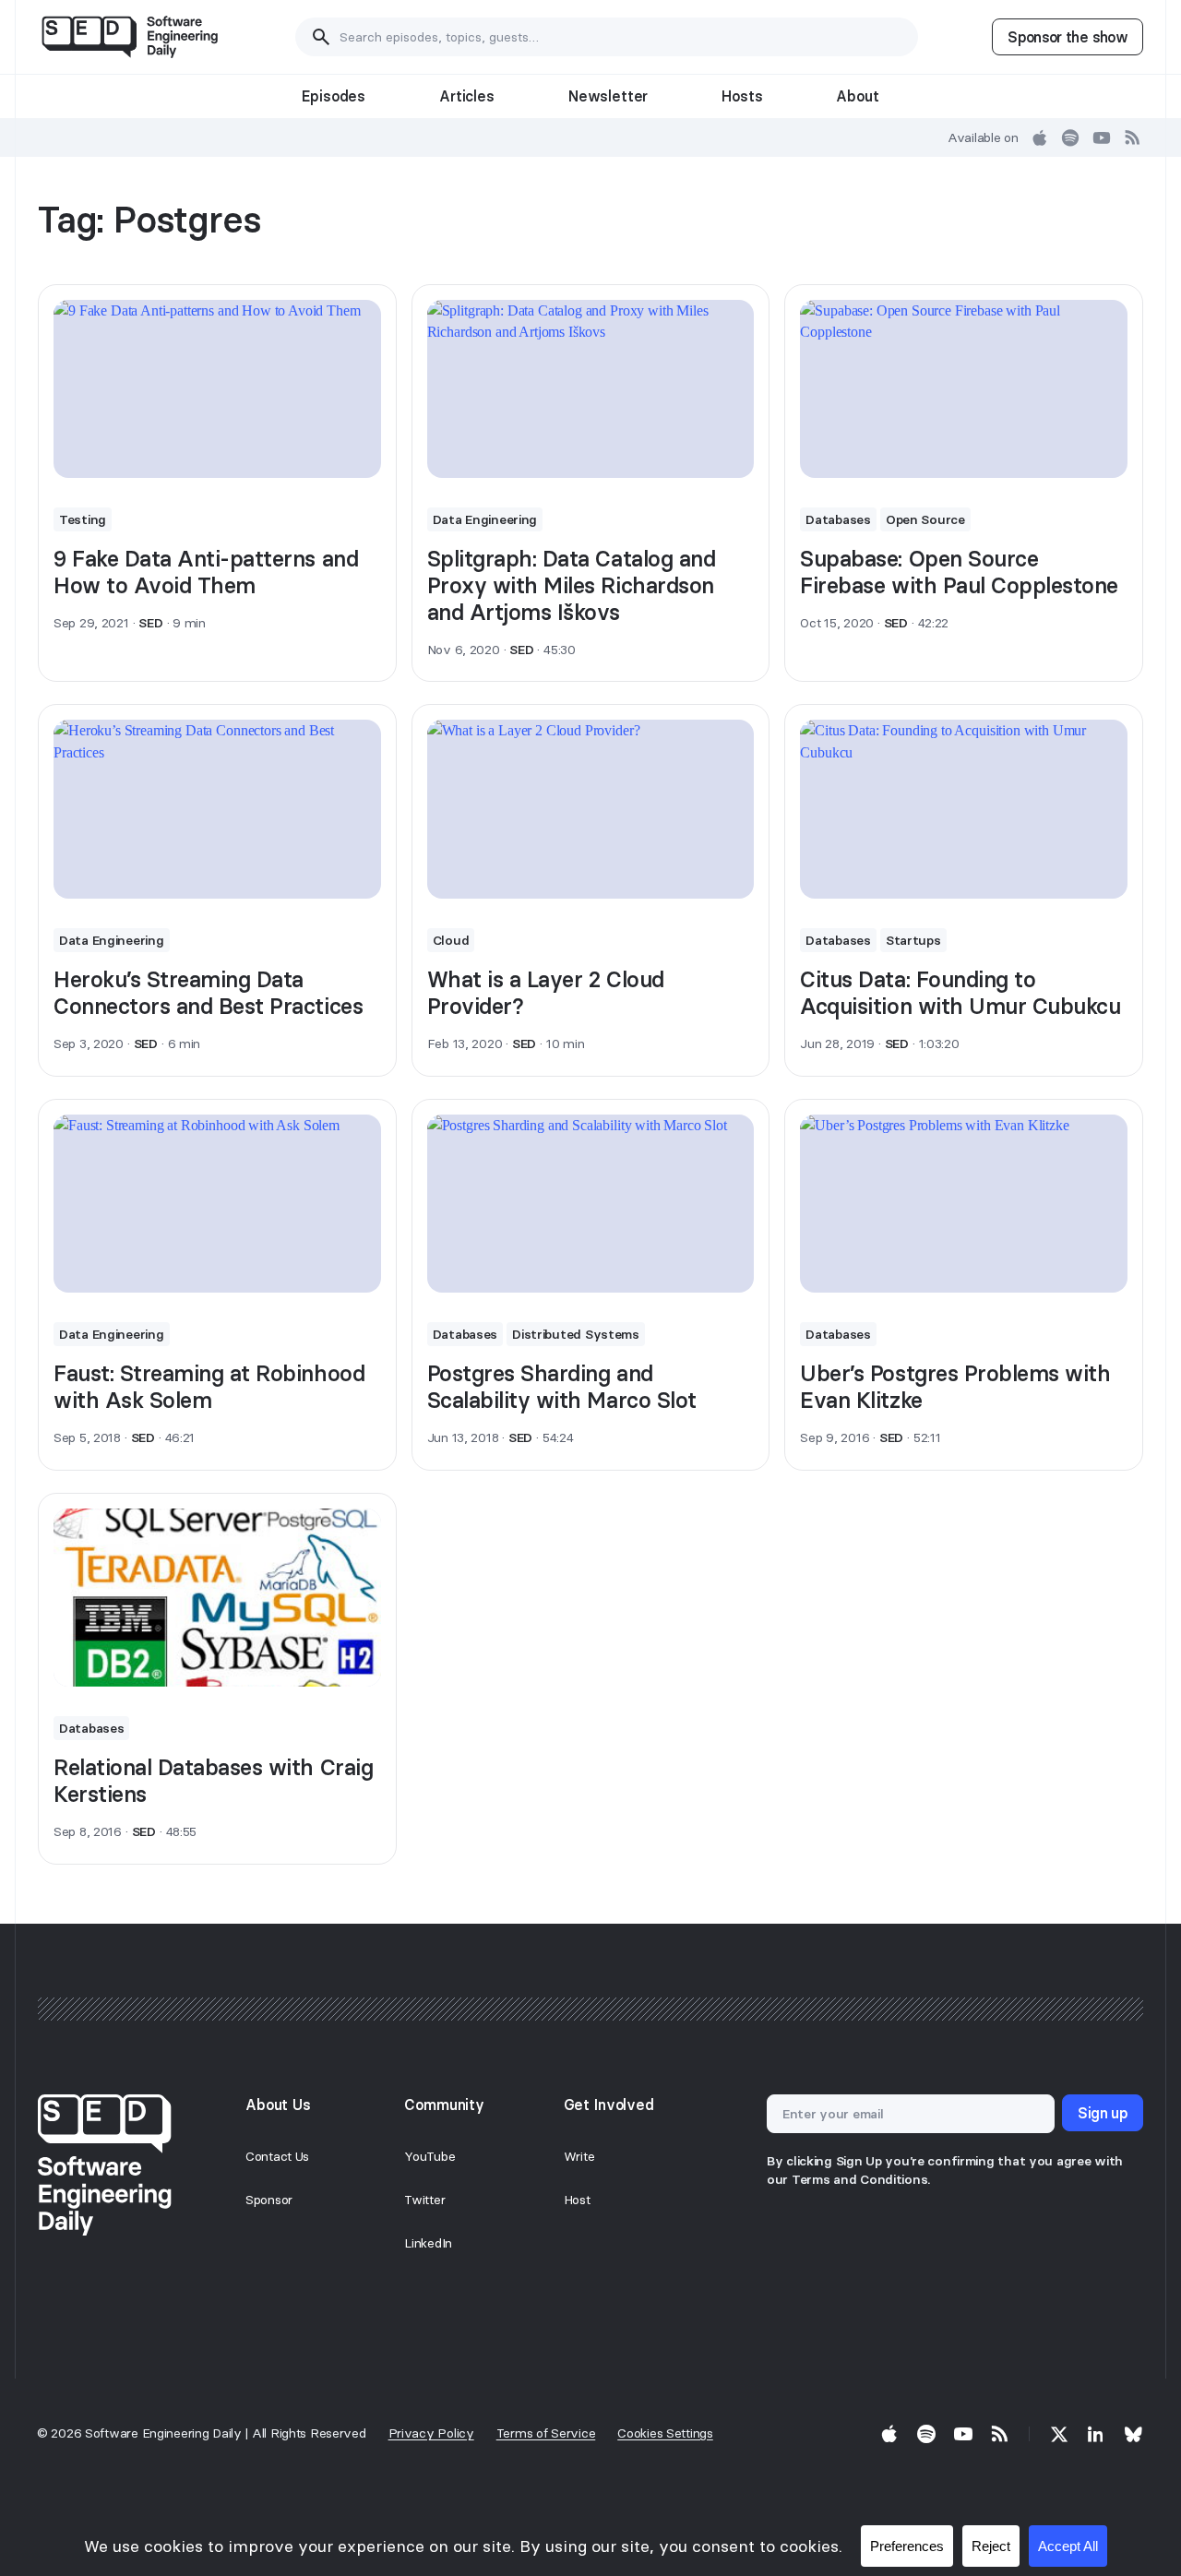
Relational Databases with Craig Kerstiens (213, 1781)
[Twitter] (1059, 2434)
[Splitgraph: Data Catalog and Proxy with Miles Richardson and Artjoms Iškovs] (591, 389)
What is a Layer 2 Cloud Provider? (546, 993)
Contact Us (277, 2156)
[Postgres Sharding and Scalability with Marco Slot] (591, 1204)
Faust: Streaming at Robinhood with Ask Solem (209, 1387)
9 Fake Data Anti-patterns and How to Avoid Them (206, 572)
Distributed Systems (576, 1334)
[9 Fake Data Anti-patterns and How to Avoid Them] (217, 389)
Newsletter (608, 96)
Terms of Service (546, 2433)
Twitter (424, 2200)
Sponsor (269, 2200)
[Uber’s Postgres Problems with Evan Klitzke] (964, 1204)
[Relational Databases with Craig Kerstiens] (217, 1598)
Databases (838, 519)
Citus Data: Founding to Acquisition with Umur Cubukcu (960, 993)
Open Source (925, 519)
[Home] (130, 37)
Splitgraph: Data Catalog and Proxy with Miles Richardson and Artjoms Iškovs (572, 585)
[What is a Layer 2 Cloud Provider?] (591, 809)
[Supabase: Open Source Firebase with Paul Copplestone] (964, 389)
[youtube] (1102, 137)
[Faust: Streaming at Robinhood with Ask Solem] (217, 1204)
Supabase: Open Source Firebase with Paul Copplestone (959, 572)
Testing (83, 519)
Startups (913, 940)
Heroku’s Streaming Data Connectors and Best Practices (208, 993)
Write (579, 2156)
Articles (467, 96)
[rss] (1133, 137)
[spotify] (1070, 137)
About (857, 96)
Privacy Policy (431, 2433)
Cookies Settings (665, 2433)
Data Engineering (485, 519)
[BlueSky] (1133, 2434)
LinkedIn (428, 2243)
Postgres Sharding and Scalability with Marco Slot (562, 1387)
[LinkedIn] (1096, 2434)
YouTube (429, 2156)
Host (577, 2200)
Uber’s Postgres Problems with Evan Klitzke (955, 1387)
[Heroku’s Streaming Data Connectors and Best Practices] (217, 809)
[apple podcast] (1040, 137)
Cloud (451, 940)
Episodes (334, 96)
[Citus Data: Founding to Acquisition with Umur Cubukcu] (964, 809)
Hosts (742, 96)
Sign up (1103, 2113)
